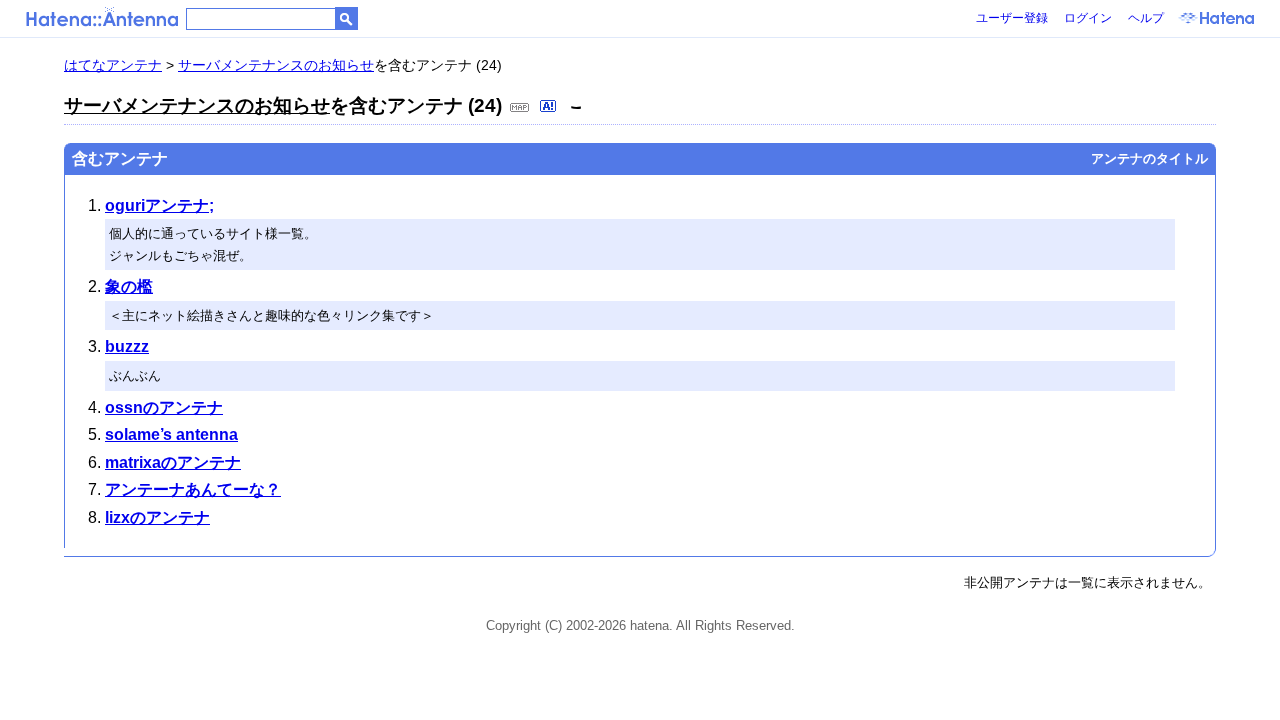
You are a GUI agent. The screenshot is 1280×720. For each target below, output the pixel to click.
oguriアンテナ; (159, 205)
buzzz (127, 346)
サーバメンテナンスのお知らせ (276, 65)
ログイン (1088, 18)
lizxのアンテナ (157, 517)
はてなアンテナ (113, 65)
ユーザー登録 (1012, 18)
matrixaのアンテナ (173, 462)
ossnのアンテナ (164, 407)
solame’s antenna (171, 434)
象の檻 (129, 286)
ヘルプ (1146, 18)
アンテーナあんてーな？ (193, 489)
